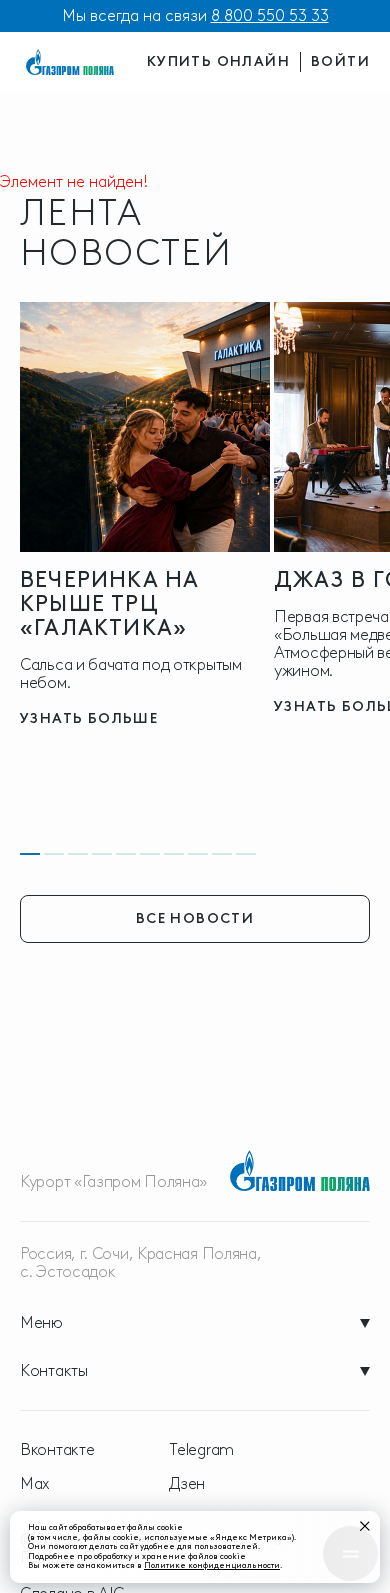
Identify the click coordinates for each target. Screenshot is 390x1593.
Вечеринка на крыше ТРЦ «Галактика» (109, 603)
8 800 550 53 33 (270, 15)
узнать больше (89, 718)
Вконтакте (57, 1450)
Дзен (187, 1484)
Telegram (201, 1450)
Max (35, 1484)
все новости (195, 918)
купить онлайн (218, 61)
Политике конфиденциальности (212, 1565)
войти (340, 61)
